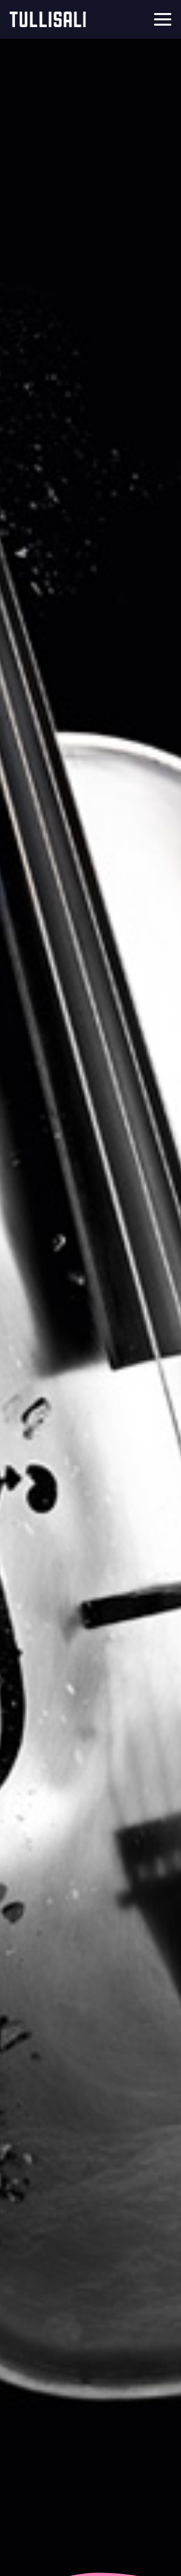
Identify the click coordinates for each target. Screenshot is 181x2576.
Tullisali (48, 19)
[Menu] (163, 19)
